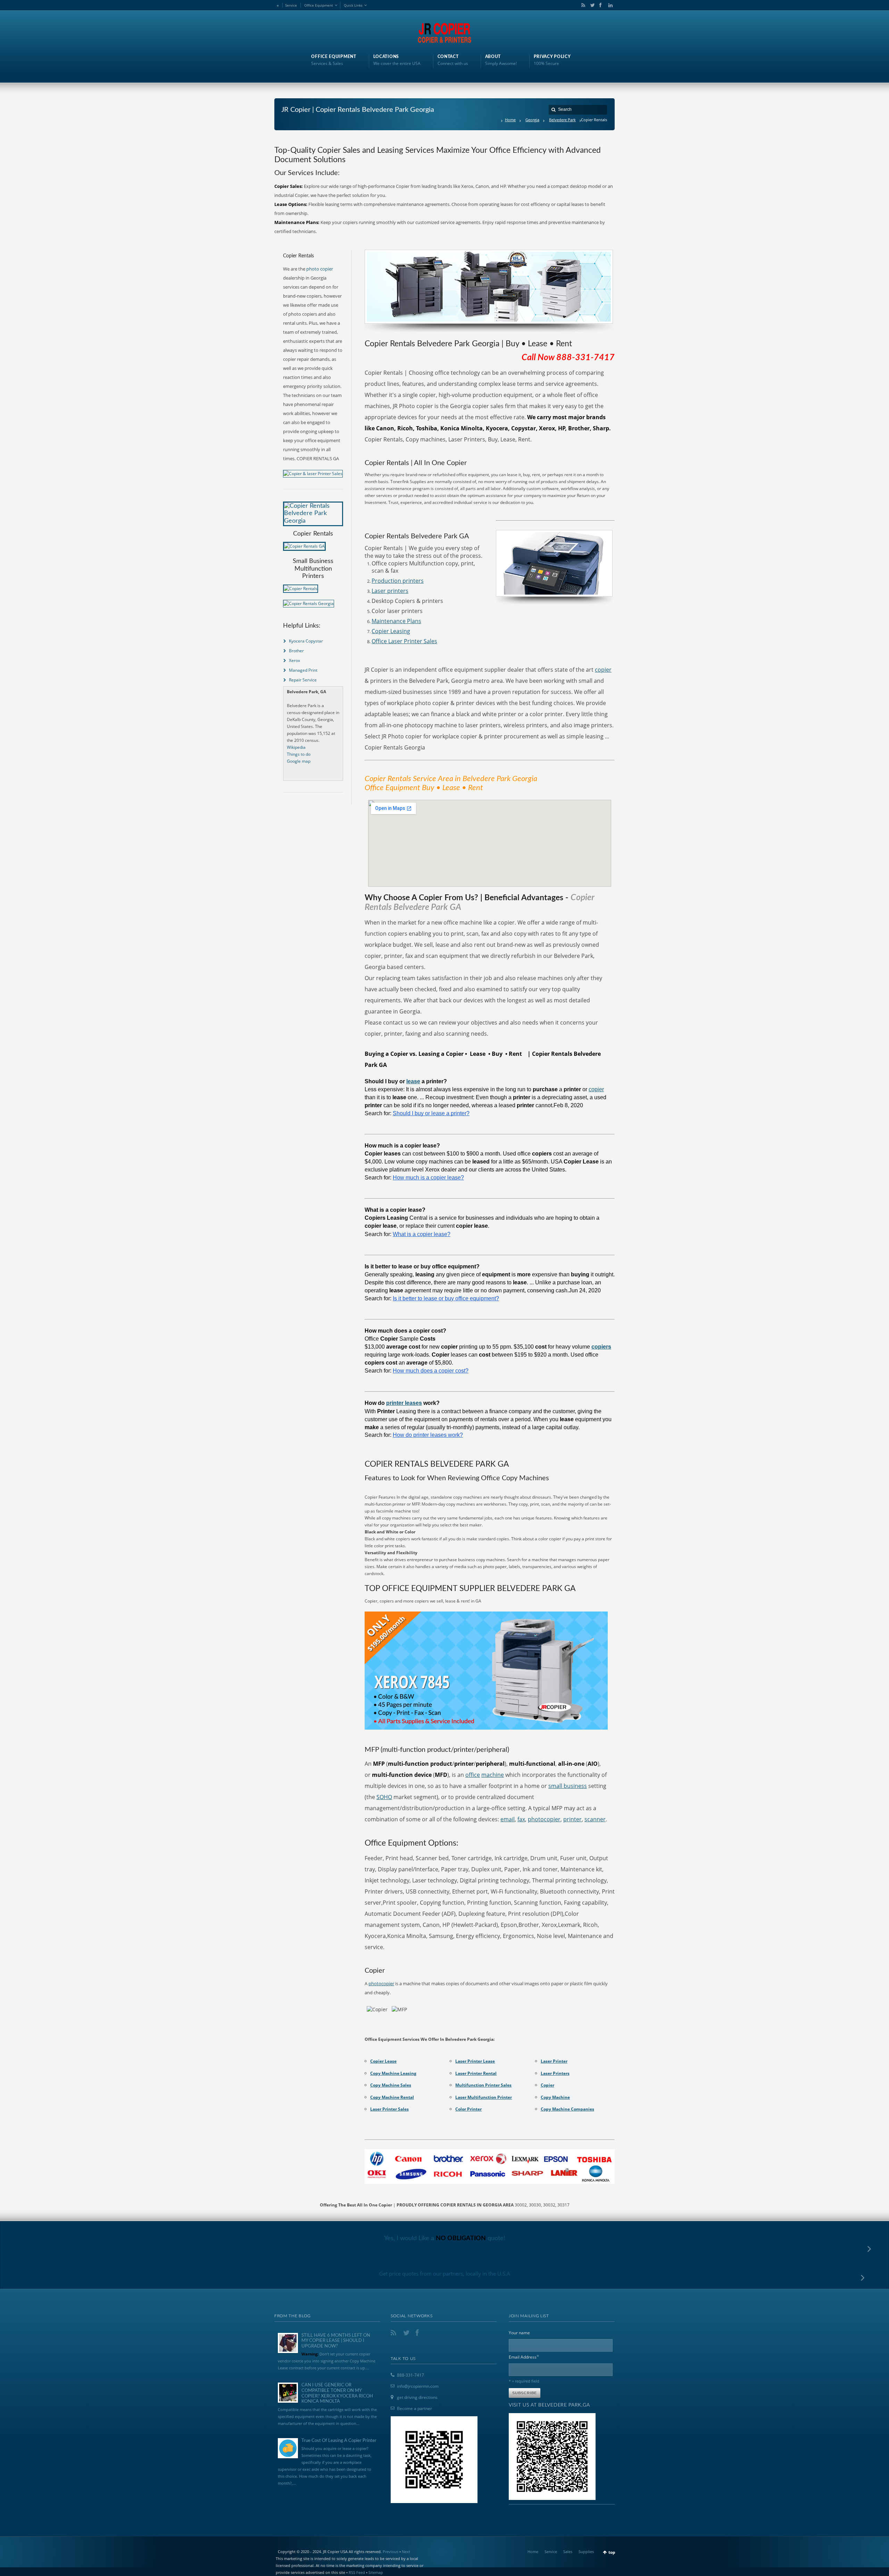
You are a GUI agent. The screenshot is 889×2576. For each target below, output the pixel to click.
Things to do (299, 754)
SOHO (384, 1797)
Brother (296, 651)
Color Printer (468, 2109)
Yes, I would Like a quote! (445, 2238)
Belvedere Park (562, 120)
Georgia (532, 120)
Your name (519, 2333)
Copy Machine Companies (567, 2109)
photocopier (544, 1819)
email (508, 1819)
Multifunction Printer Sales (483, 2085)
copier (603, 670)
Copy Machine (555, 2097)
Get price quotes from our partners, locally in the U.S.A (445, 2273)
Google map (299, 761)
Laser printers (390, 591)
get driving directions (417, 2397)
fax (521, 1819)
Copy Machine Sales (391, 2085)
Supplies (586, 2552)
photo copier (320, 269)
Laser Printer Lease (475, 2061)
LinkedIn (609, 5)
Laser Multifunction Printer (484, 2097)
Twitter (591, 5)
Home (510, 120)
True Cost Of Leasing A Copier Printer (339, 2441)
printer (572, 1819)
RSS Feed (357, 2572)
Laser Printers (555, 2073)
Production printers (398, 581)
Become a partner (414, 2408)
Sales (568, 2552)
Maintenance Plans (396, 621)
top (612, 2552)
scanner (595, 1819)
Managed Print (303, 670)
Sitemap (376, 2572)
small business (568, 1786)
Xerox (294, 660)
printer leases (404, 1403)
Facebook (600, 5)
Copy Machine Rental (392, 2097)
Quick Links (353, 5)
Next (406, 2552)
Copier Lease (383, 2061)
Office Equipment (319, 5)
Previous (391, 2552)
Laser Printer (554, 2061)
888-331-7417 (410, 2375)
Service (291, 5)
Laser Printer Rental (476, 2073)
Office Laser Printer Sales (404, 641)
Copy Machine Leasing (393, 2073)
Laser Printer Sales (389, 2109)
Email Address (524, 2357)
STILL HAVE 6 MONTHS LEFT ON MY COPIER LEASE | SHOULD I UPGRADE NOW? (336, 2341)
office (473, 1775)
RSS (582, 5)
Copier (547, 2085)
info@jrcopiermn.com (418, 2386)
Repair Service (303, 680)
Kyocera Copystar (306, 641)
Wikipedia (296, 747)
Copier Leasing (391, 631)
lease (413, 1081)
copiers (601, 1347)
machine (493, 1775)
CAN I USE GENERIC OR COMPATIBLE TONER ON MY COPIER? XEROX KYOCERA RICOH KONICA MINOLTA (337, 2393)
